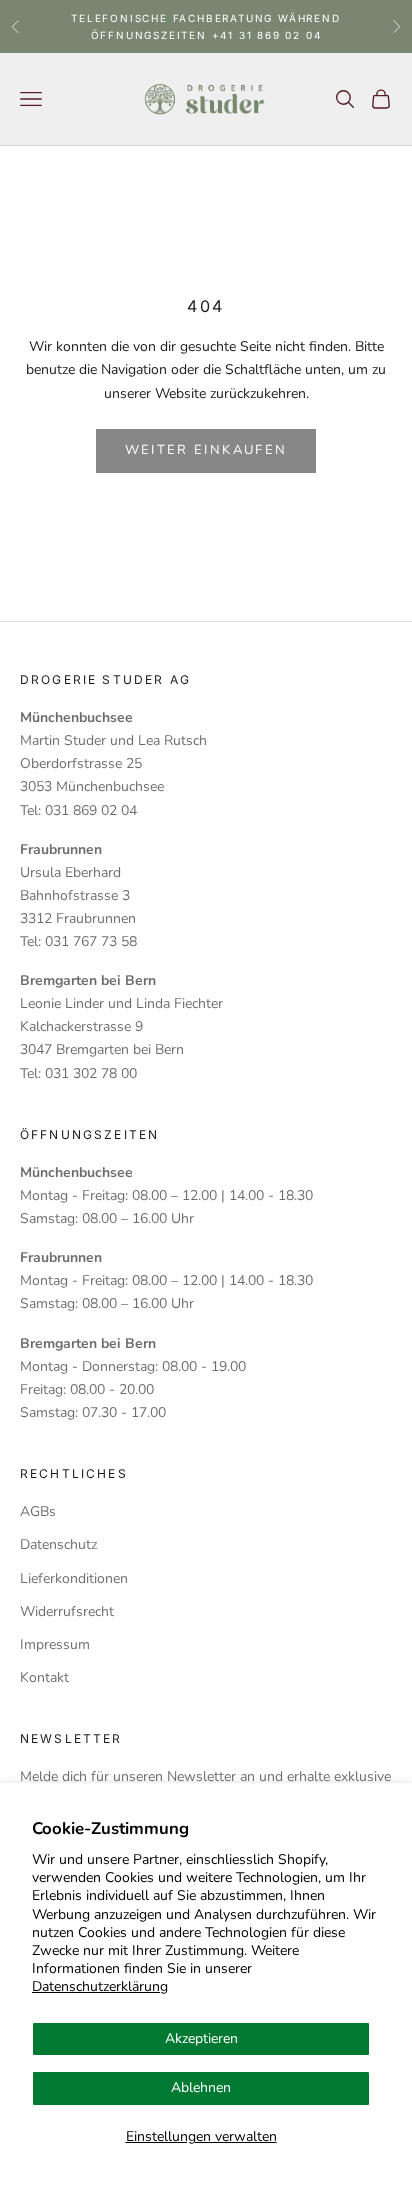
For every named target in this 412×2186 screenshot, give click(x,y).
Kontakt (44, 1677)
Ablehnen (201, 2087)
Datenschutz (58, 1544)
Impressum (55, 1644)
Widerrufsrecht (67, 1611)
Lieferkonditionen (74, 1578)
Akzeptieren (201, 2038)
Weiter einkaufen (206, 450)
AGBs (38, 1511)
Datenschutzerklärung (100, 1986)
